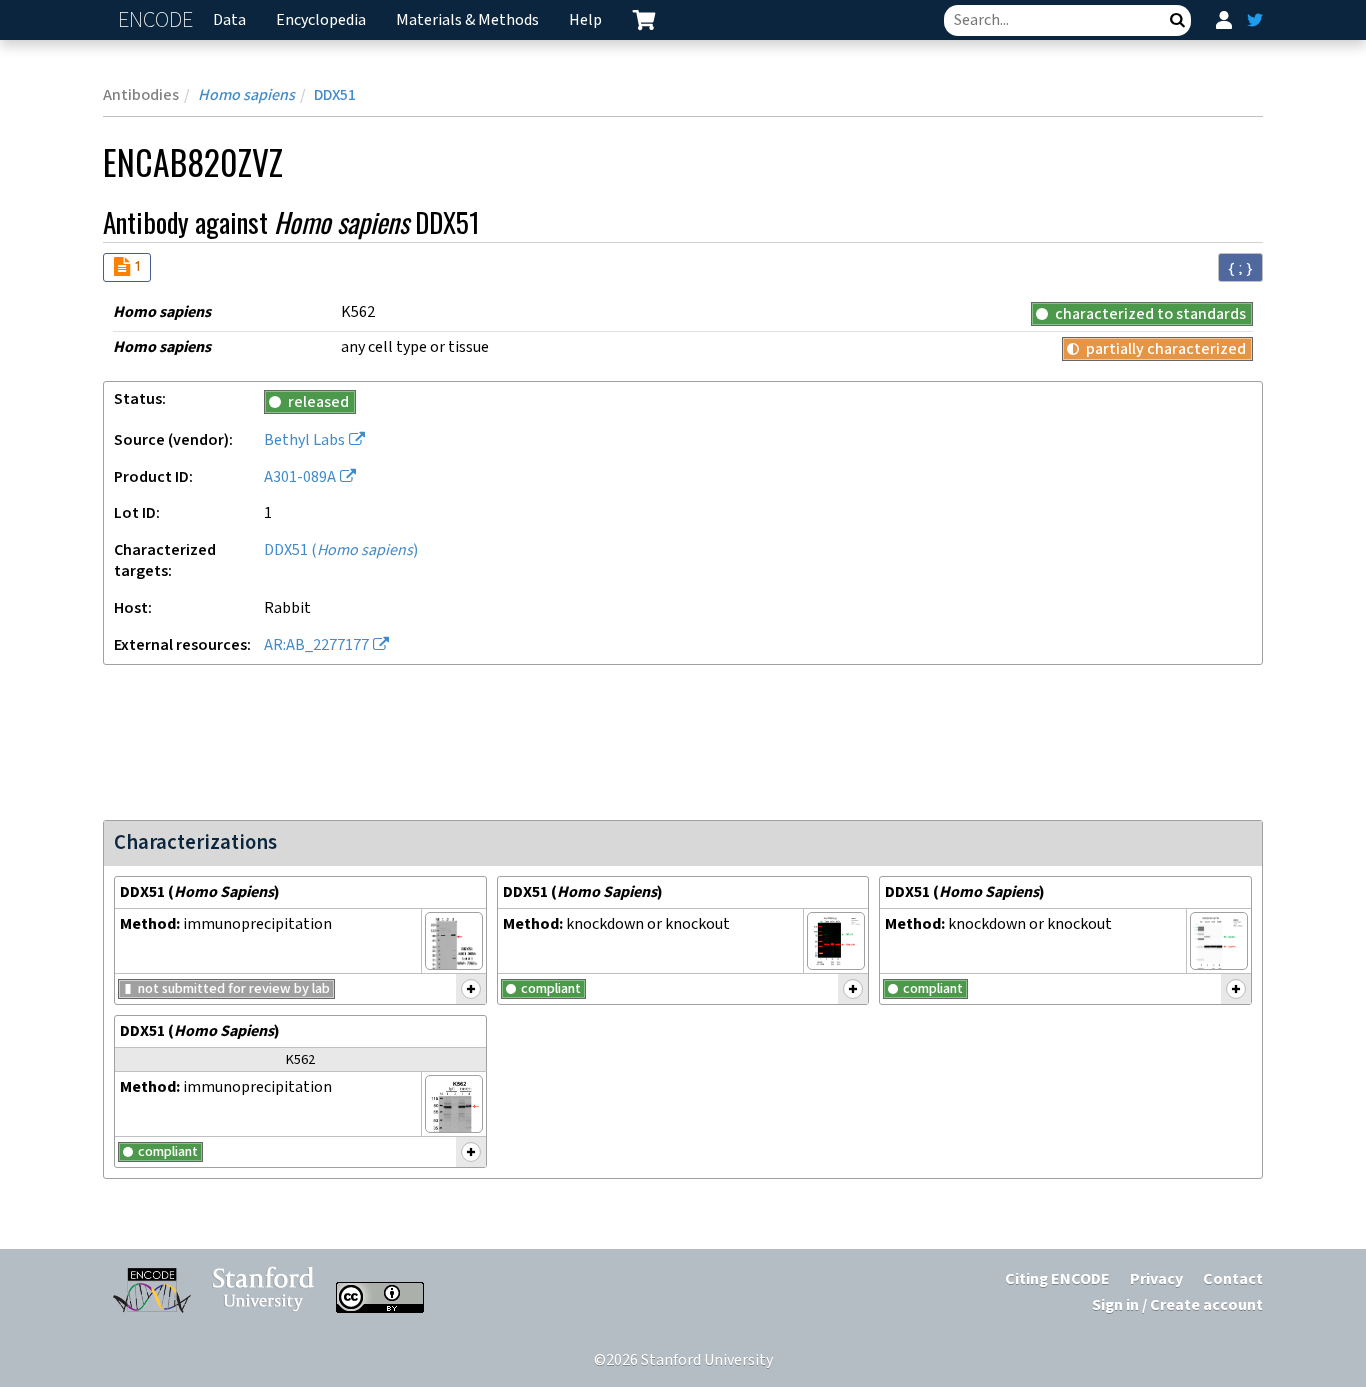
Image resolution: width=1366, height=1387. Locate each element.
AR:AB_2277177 (316, 645)
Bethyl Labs (304, 440)
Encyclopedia (321, 20)
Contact (1233, 1279)
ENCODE (158, 20)
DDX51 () (341, 550)
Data (229, 20)
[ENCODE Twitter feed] (1255, 20)
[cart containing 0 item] (644, 20)
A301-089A (300, 477)
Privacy (1156, 1279)
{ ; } (1240, 268)
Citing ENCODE (1057, 1279)
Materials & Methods (467, 20)
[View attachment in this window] (454, 941)
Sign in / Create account (1177, 1305)
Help (585, 20)
